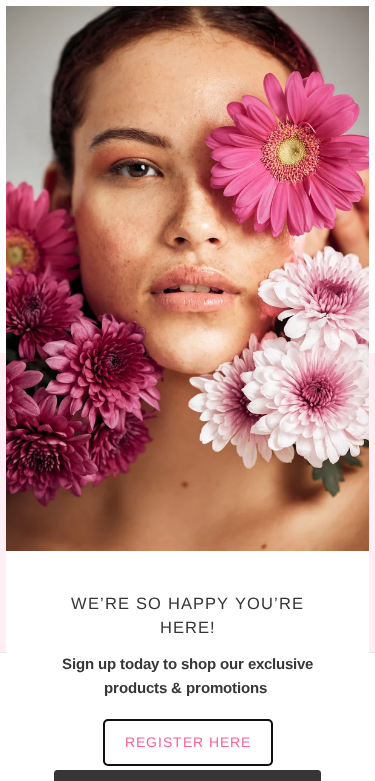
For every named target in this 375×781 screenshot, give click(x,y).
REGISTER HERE (188, 742)
